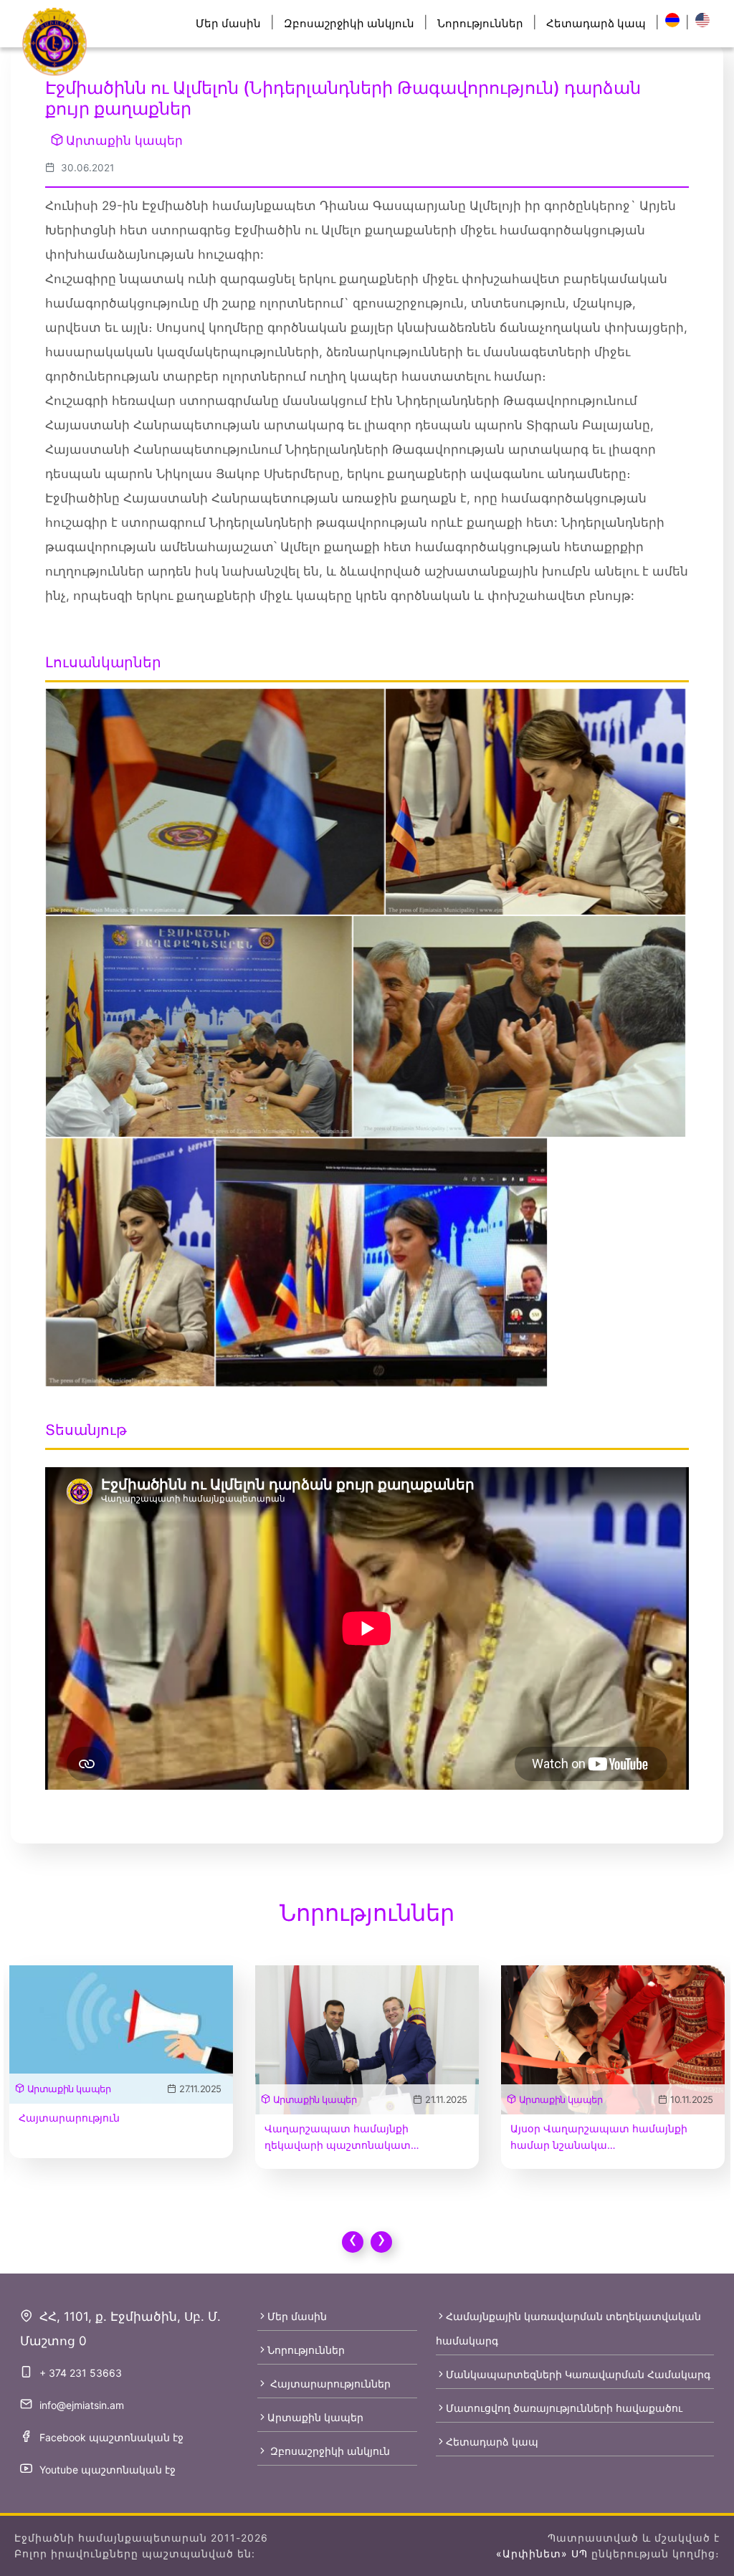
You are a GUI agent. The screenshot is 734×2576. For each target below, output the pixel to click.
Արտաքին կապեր (124, 140)
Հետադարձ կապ (596, 23)
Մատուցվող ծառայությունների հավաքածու (564, 2408)
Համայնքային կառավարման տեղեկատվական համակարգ (568, 2328)
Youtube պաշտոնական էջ (108, 2470)
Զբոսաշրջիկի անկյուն (349, 23)
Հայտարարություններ (329, 2384)
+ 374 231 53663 (81, 2373)
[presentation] (353, 2242)
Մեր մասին (228, 23)
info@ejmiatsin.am (82, 2405)
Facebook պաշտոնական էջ (111, 2437)
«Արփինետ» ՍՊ (542, 2553)
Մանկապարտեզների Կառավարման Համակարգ (578, 2374)
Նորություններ (480, 23)
